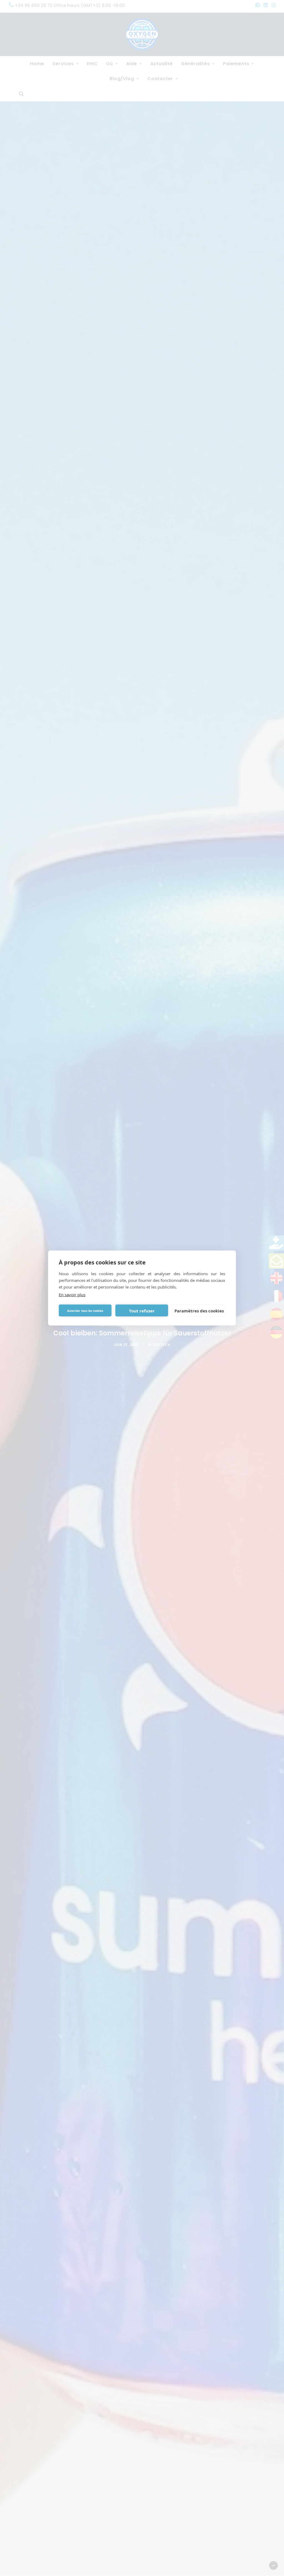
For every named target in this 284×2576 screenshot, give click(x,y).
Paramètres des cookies (199, 1310)
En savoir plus (72, 1295)
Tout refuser (142, 1310)
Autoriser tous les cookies (85, 1310)
